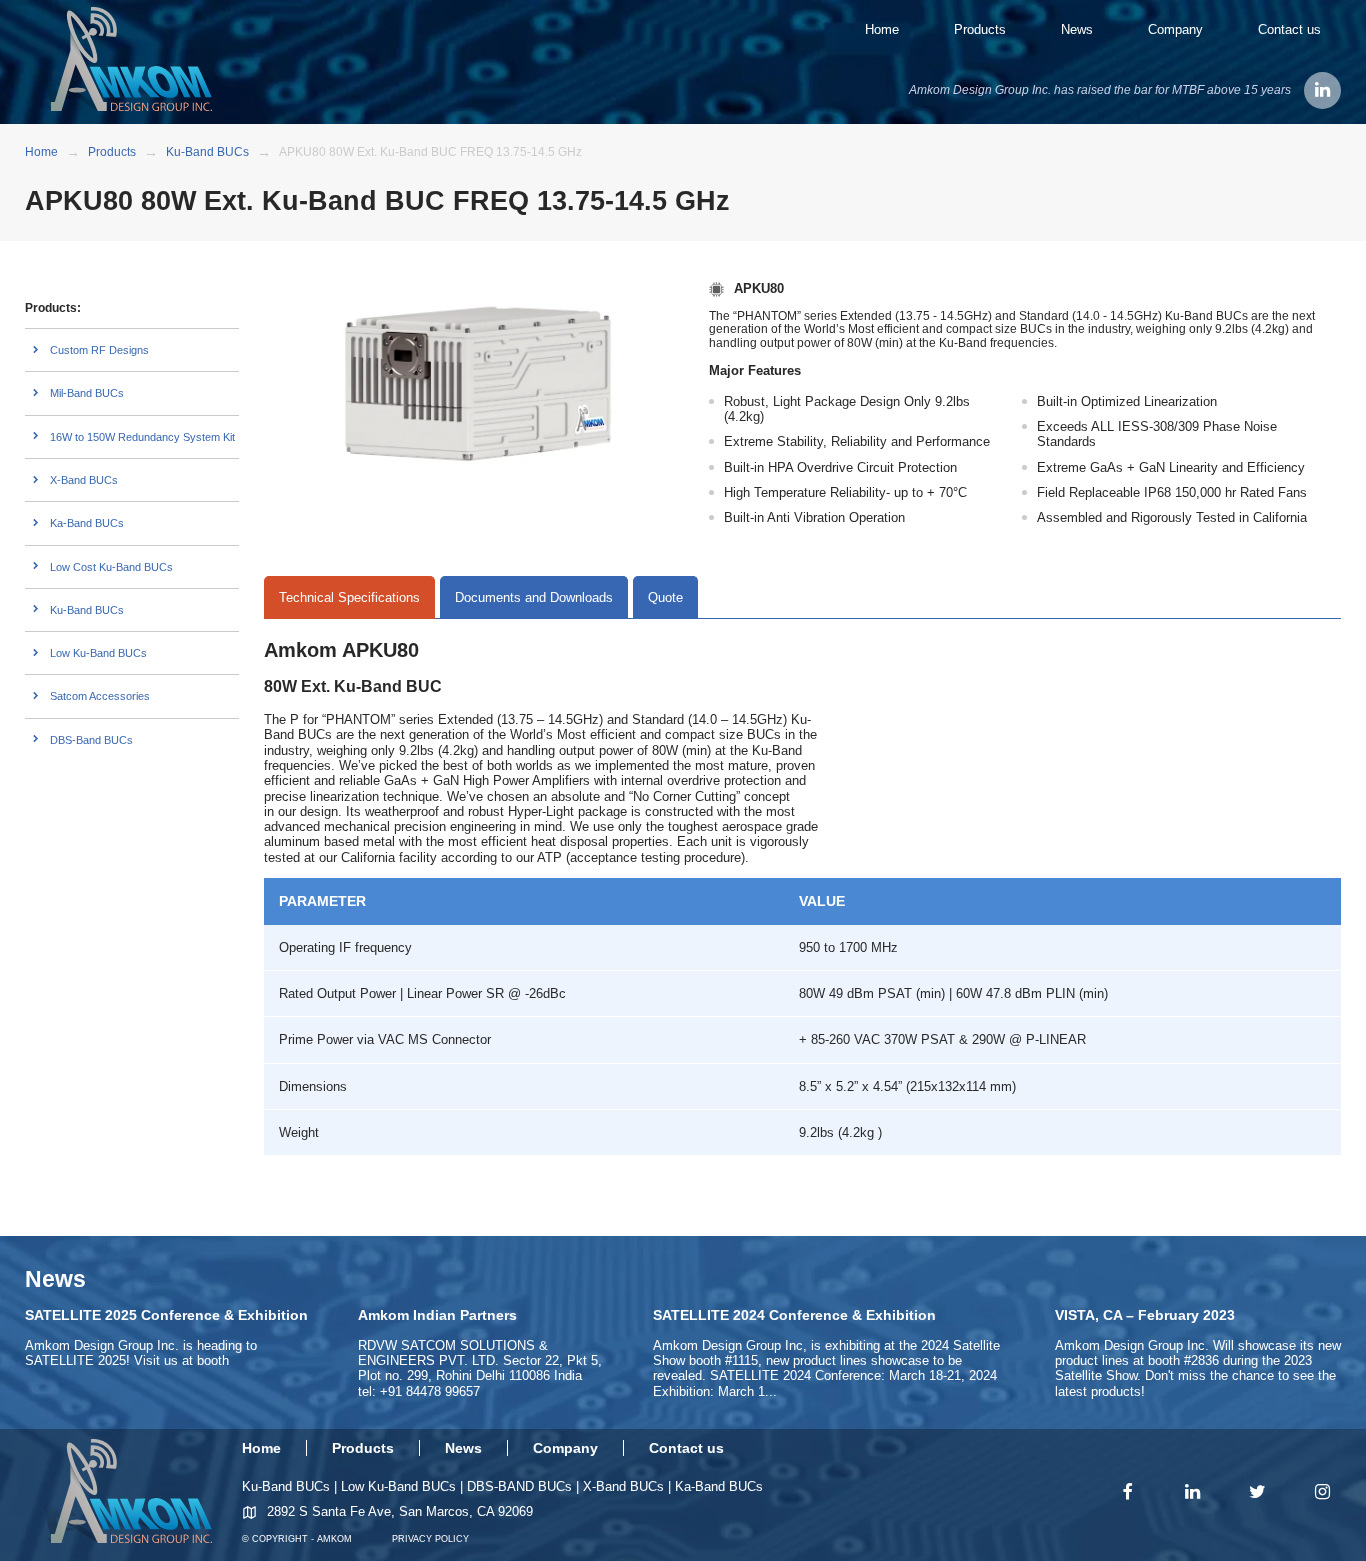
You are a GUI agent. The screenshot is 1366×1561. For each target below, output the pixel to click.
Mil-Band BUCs (87, 393)
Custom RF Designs (99, 350)
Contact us (1289, 29)
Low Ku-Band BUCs (98, 653)
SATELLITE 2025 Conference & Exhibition (166, 1315)
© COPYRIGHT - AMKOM (297, 1539)
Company (1175, 29)
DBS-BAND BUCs (519, 1486)
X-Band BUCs (84, 480)
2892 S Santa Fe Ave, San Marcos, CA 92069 (400, 1511)
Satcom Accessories (100, 696)
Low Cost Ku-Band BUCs (111, 567)
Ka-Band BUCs (87, 523)
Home (882, 29)
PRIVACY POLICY (430, 1539)
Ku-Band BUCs (87, 610)
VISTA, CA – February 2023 (1145, 1315)
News (1077, 29)
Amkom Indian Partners (437, 1315)
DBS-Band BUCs (91, 740)
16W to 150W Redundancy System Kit (142, 437)
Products (980, 29)
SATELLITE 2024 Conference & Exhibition (794, 1315)
